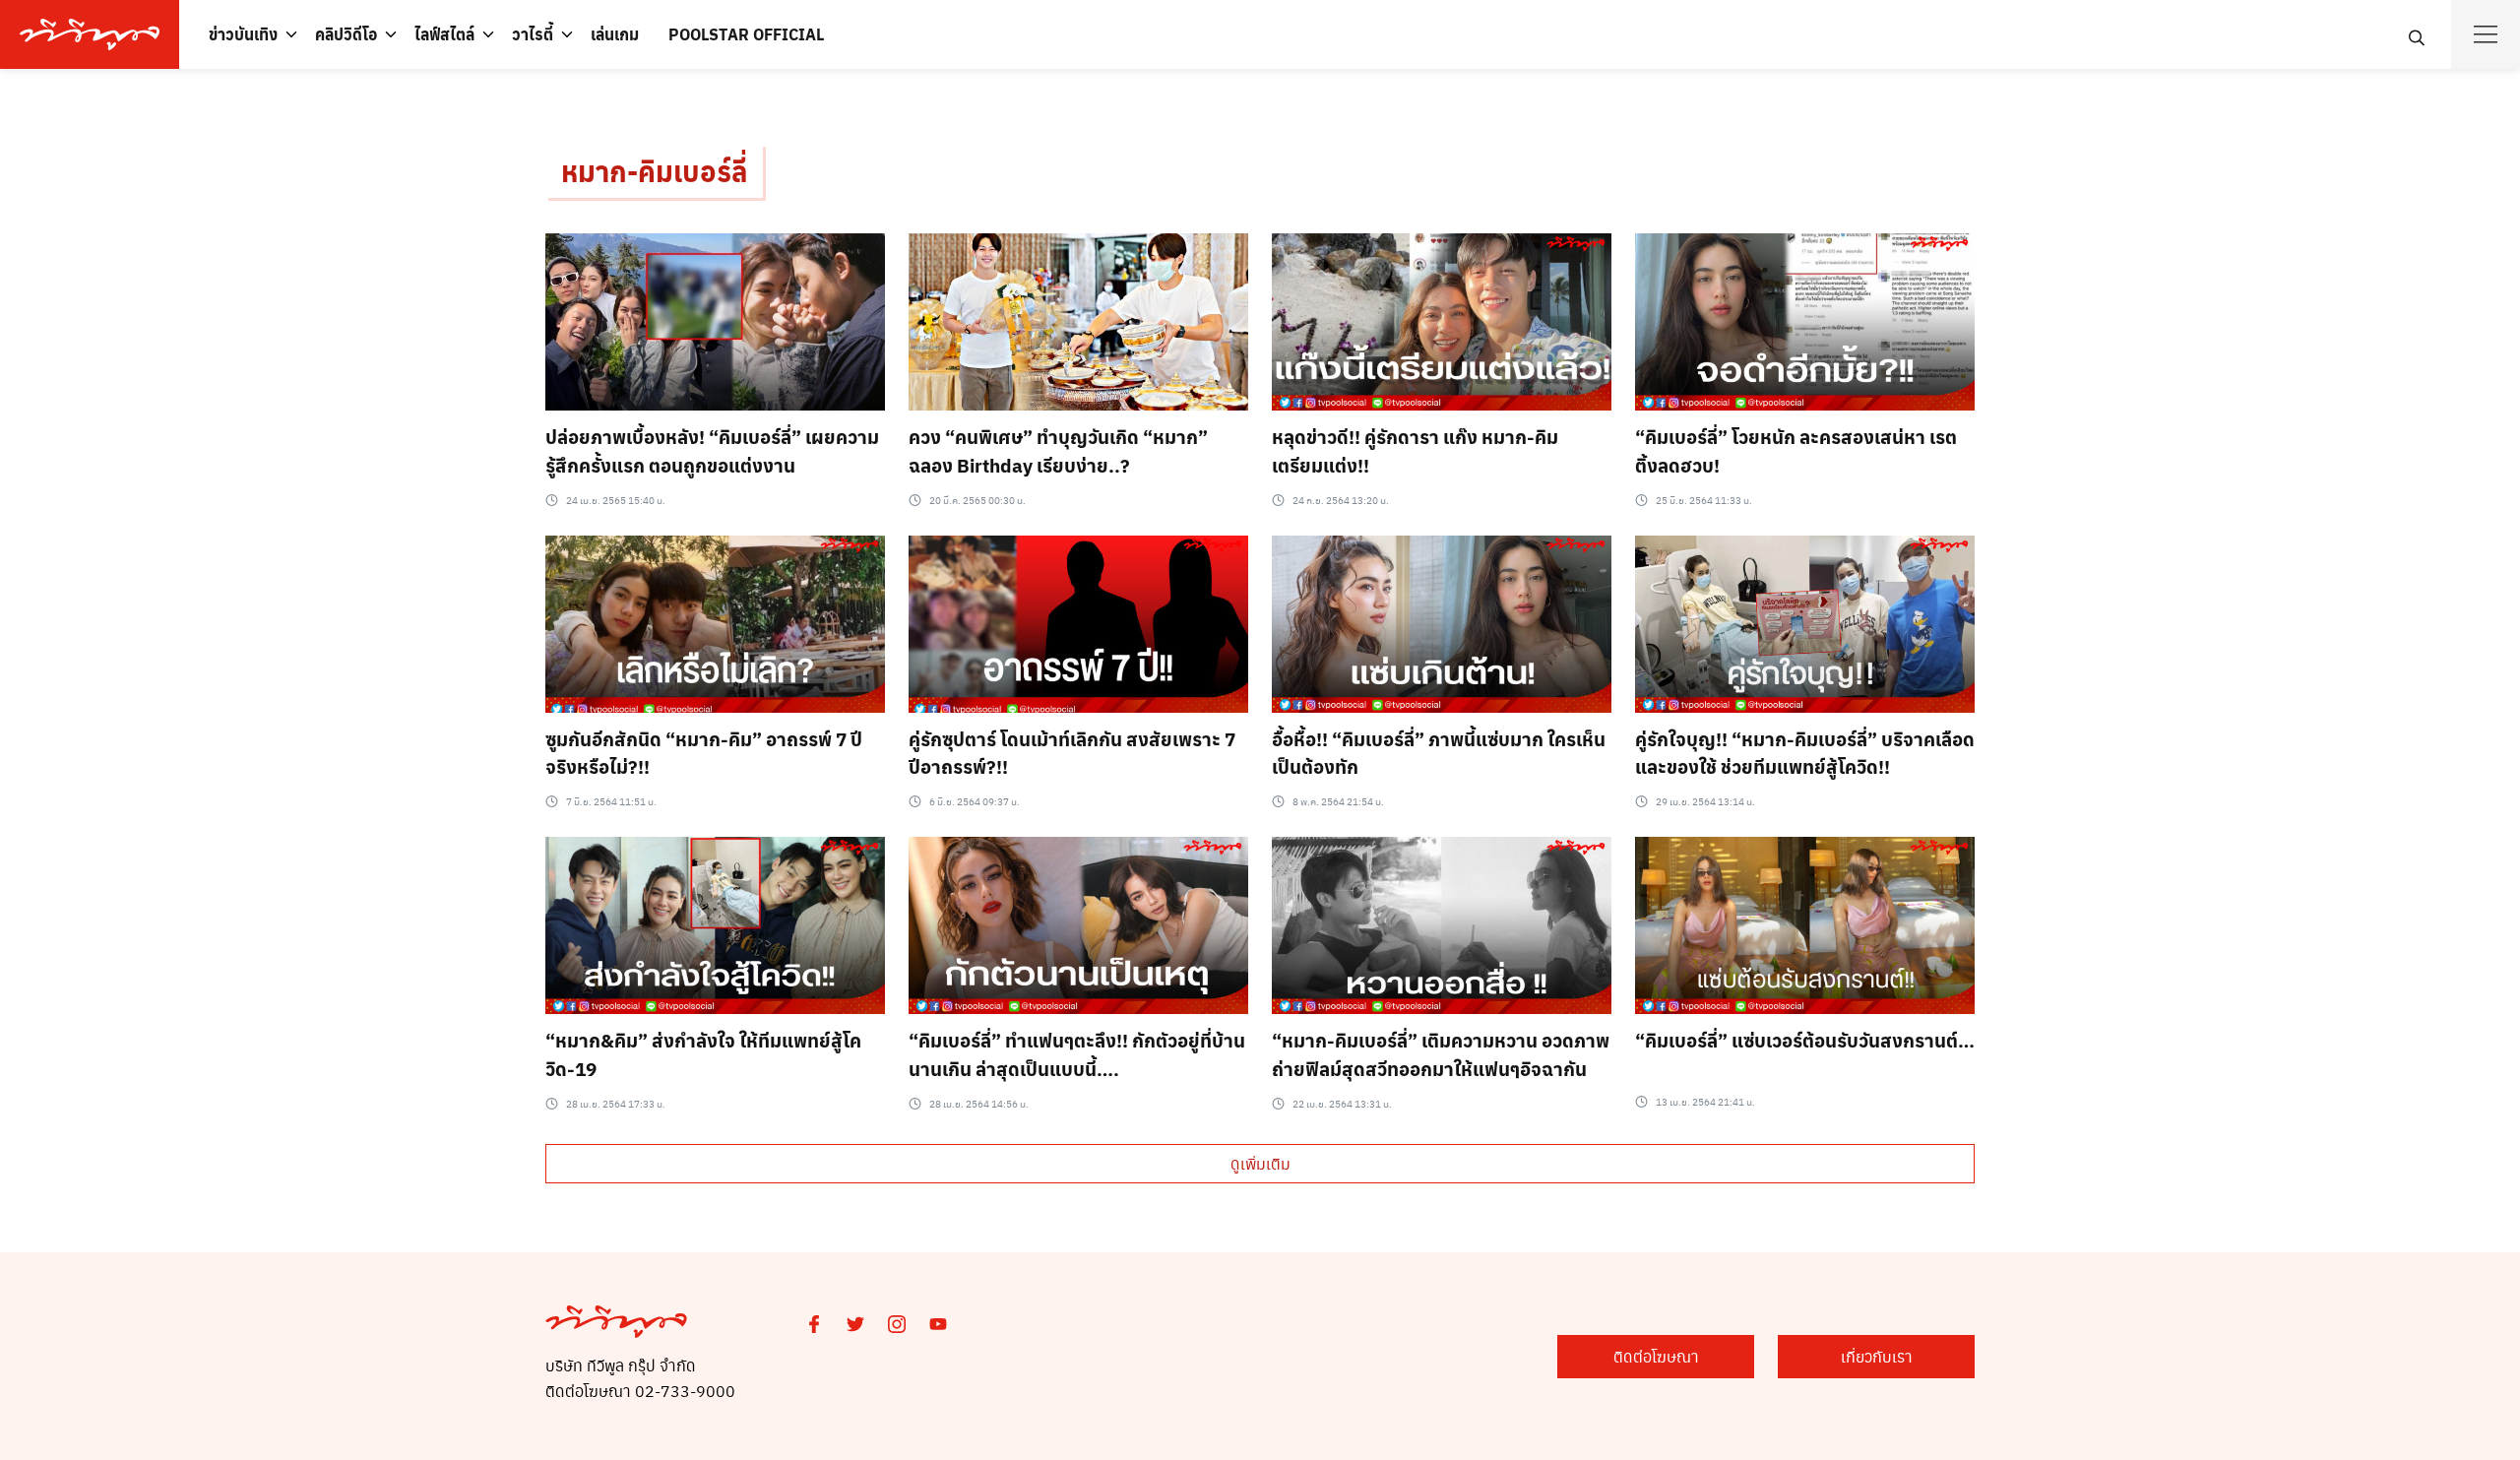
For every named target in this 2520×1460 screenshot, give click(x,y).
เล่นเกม (615, 34)
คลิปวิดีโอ (346, 34)
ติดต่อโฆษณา (1656, 1356)
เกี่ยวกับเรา (1877, 1356)
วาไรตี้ (533, 34)
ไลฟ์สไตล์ (444, 34)
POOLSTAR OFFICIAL (746, 34)
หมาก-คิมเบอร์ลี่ (654, 171)
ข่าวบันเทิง (243, 34)
